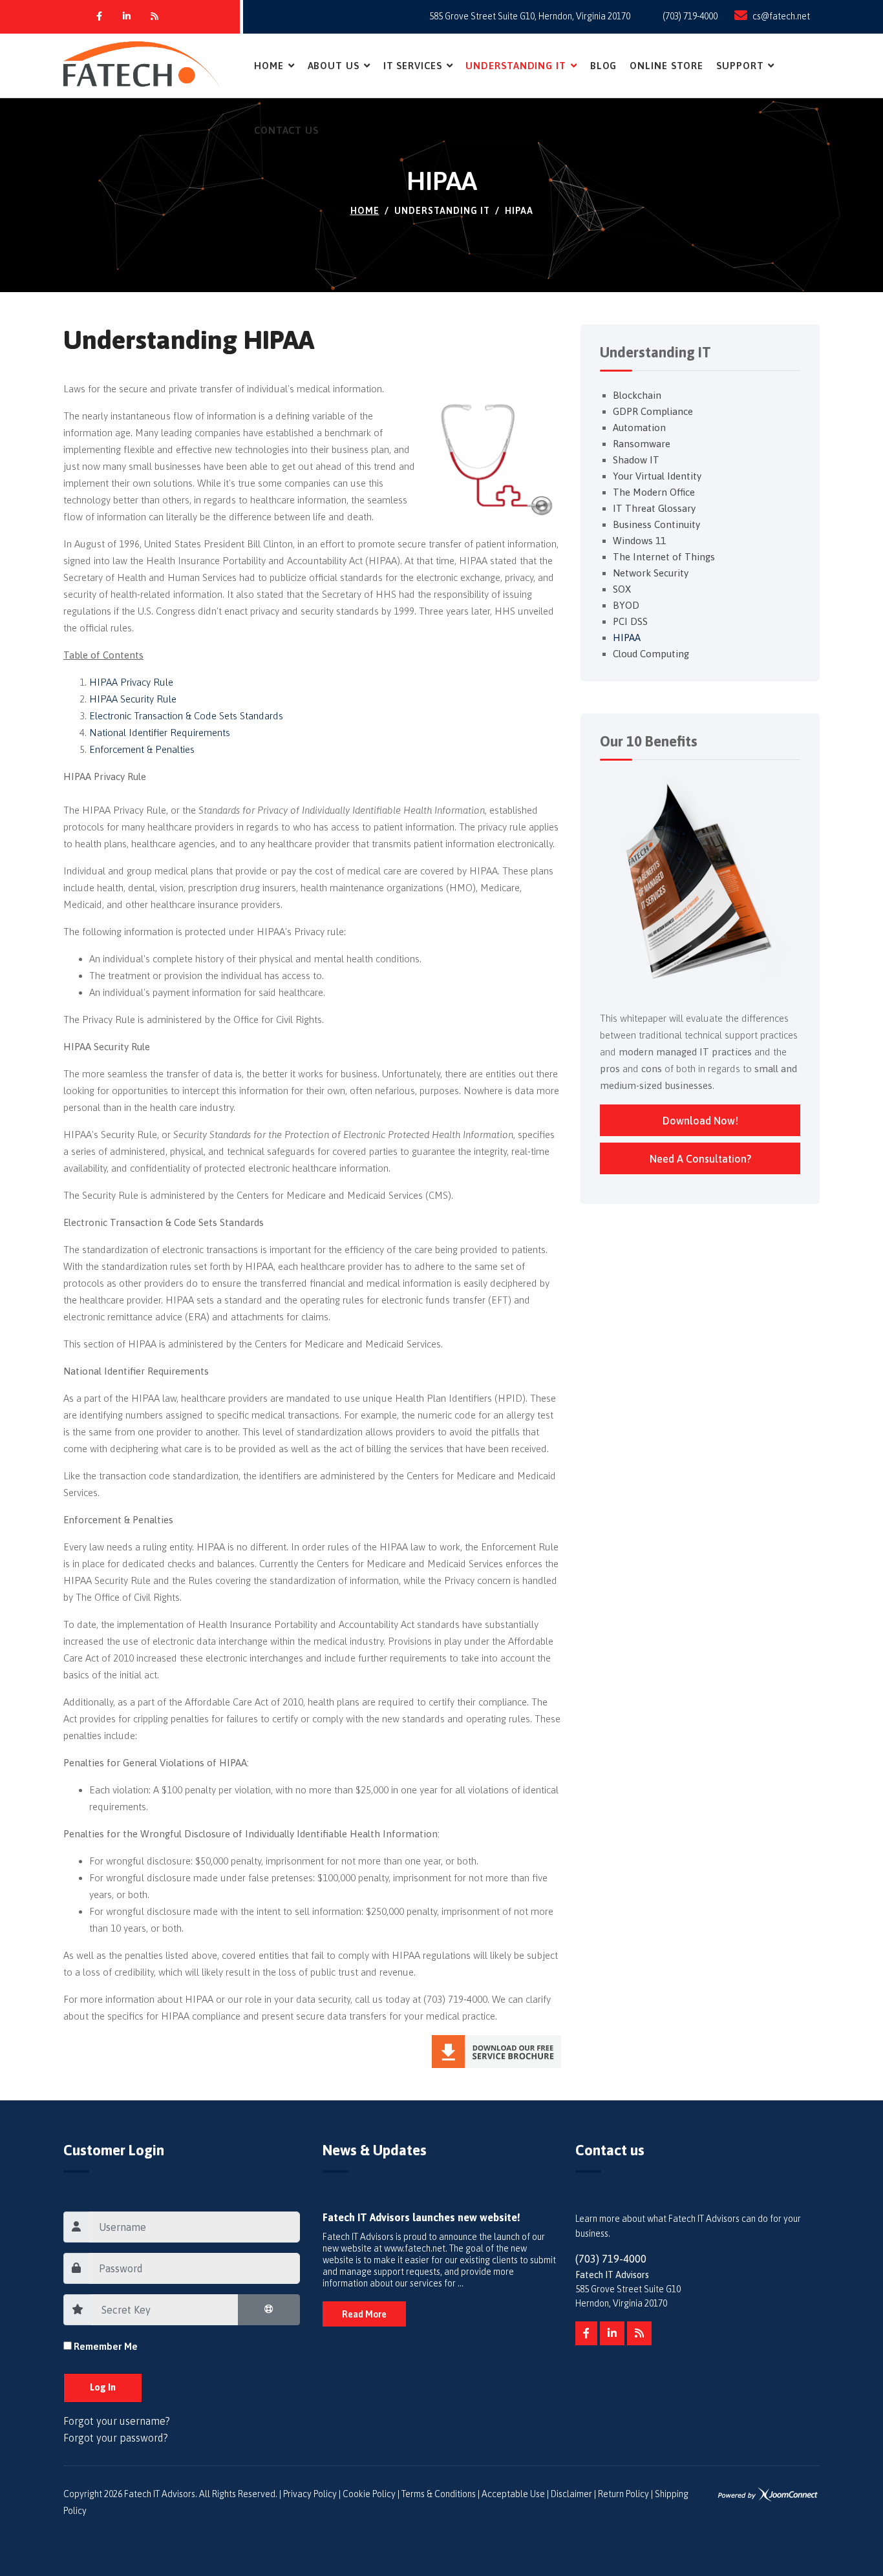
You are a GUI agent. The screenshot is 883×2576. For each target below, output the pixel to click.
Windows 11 (639, 541)
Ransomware (642, 444)
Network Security (651, 573)
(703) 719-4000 (690, 16)
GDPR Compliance (653, 411)
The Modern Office (654, 492)
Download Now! (700, 1121)
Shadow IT (636, 460)
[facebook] (586, 2334)
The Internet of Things (664, 557)
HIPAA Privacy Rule (131, 682)
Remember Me (106, 2346)
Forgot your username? (117, 2421)
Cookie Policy (369, 2494)
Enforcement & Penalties (142, 749)
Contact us (286, 130)
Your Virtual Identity (657, 476)
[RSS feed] (639, 2334)
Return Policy (623, 2494)
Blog (604, 66)
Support (740, 66)
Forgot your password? (116, 2438)
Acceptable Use (513, 2494)
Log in (103, 2387)
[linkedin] (612, 2334)
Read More (364, 2314)
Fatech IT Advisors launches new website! (421, 2217)
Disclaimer (571, 2494)
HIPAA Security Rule (133, 699)
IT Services (413, 66)
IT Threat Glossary (654, 508)
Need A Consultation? (700, 1159)
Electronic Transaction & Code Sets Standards (186, 716)
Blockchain (637, 395)
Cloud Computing (651, 654)
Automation (639, 428)
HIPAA (627, 638)
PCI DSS (630, 621)
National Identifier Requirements (160, 733)
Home (269, 66)
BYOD (626, 605)
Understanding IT (516, 66)
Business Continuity (656, 524)
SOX (622, 589)
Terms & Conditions (439, 2494)
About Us (334, 66)
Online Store (666, 66)
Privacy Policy (310, 2494)
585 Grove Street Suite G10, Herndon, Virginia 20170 (530, 16)
